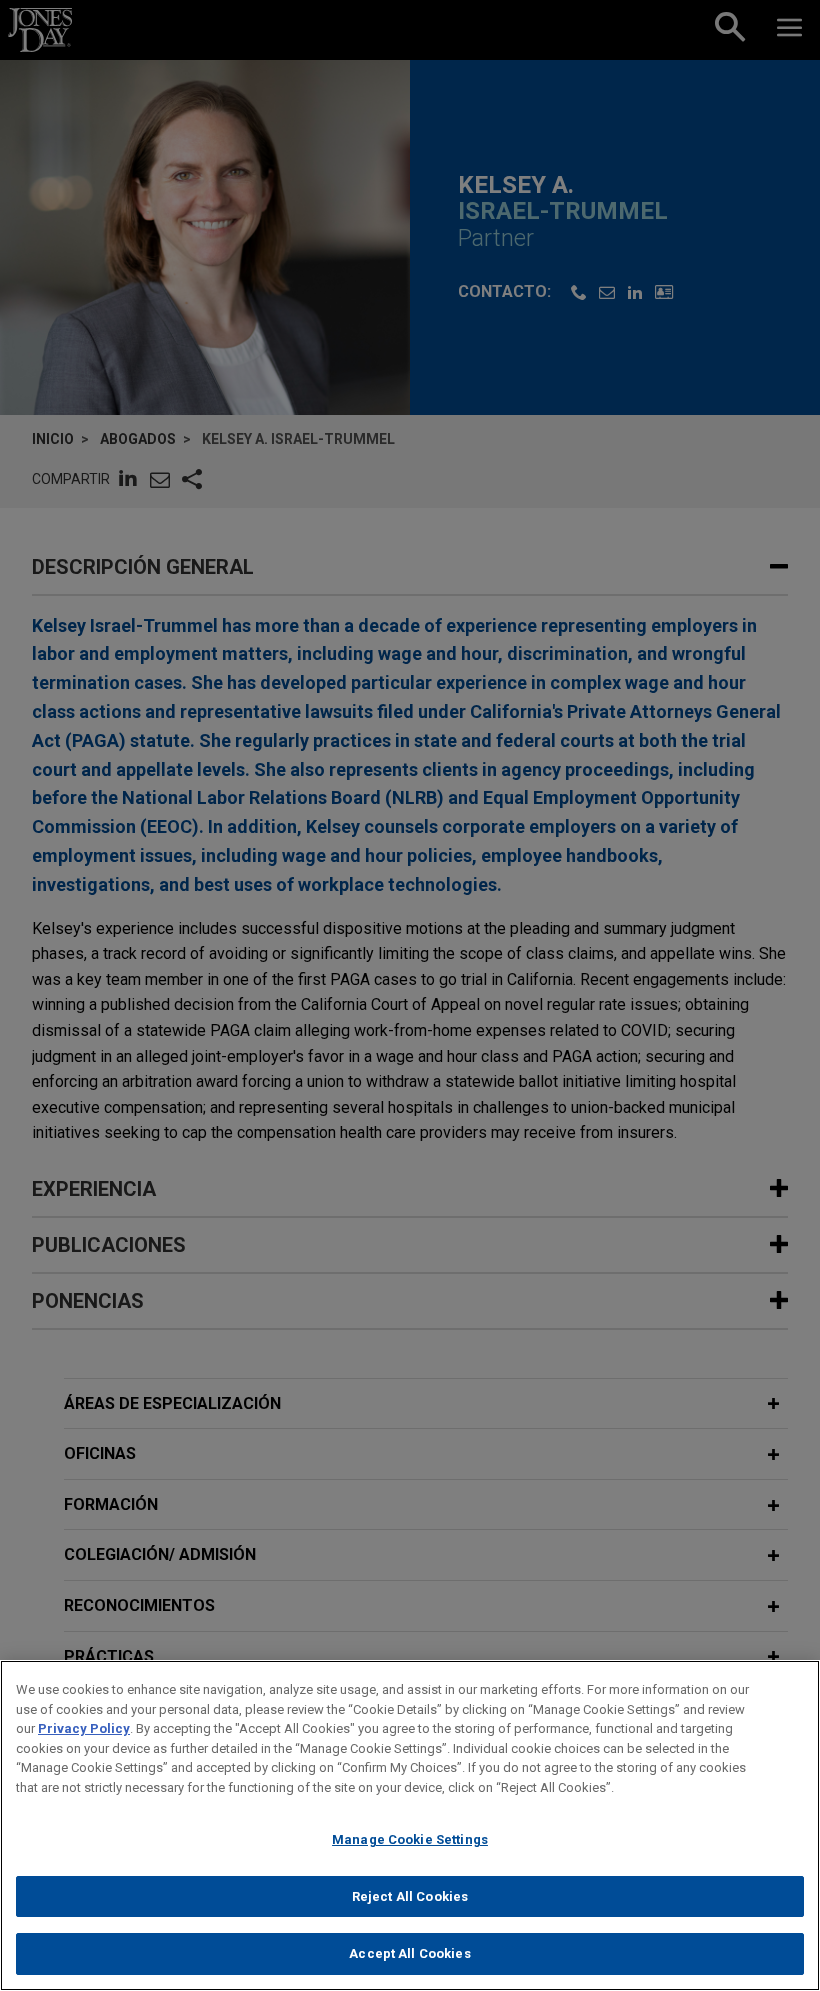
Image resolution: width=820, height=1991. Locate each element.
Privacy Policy (84, 1728)
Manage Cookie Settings (410, 1839)
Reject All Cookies (410, 1896)
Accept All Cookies (409, 1953)
